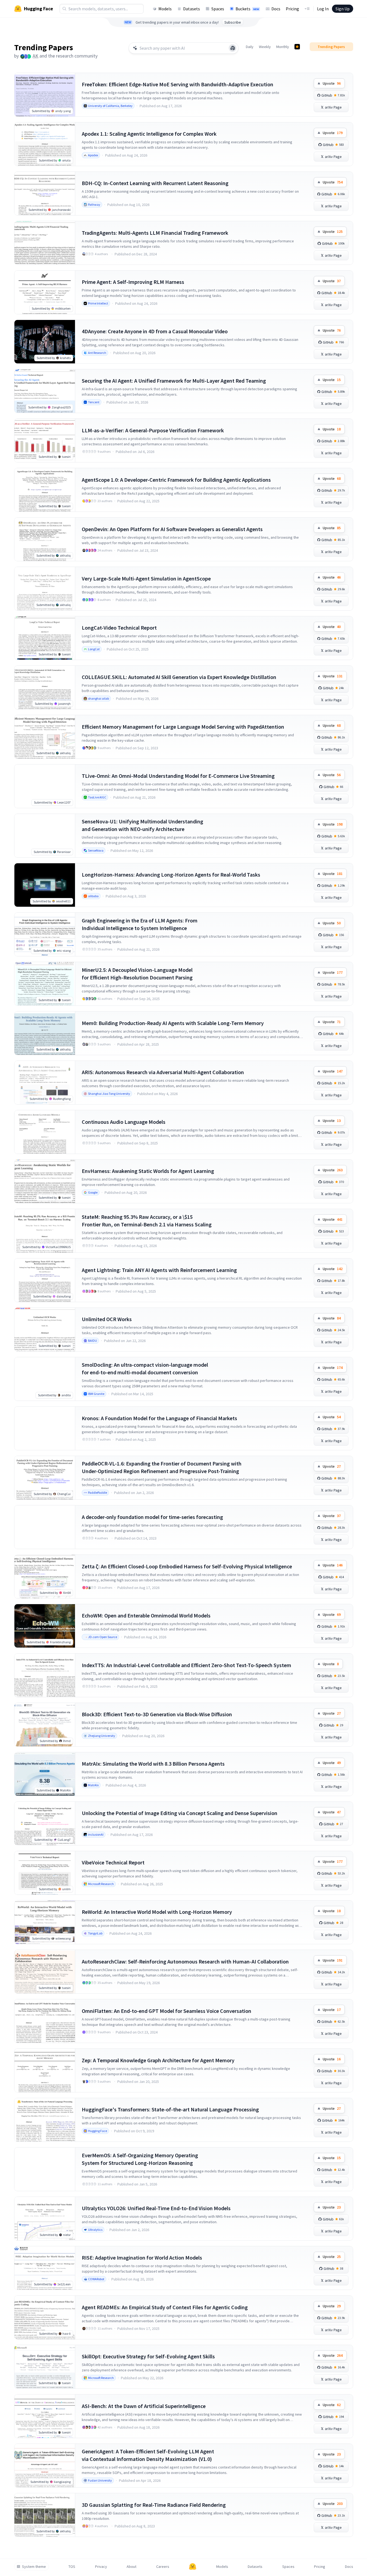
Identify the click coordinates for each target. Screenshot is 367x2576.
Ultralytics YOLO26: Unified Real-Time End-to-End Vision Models (156, 2208)
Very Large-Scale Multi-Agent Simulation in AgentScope (146, 578)
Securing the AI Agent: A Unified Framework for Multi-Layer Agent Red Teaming (174, 381)
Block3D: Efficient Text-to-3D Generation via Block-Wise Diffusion (157, 1714)
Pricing (292, 9)
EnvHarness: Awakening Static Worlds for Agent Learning (148, 1171)
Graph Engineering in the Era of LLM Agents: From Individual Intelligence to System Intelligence (140, 924)
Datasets (192, 9)
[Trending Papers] (297, 47)
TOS (72, 2567)
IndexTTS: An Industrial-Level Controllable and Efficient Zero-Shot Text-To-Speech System (186, 1665)
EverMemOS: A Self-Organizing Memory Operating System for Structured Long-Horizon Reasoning (140, 2159)
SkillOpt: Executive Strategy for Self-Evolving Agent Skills (148, 2356)
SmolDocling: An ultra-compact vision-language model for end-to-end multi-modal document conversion (145, 1368)
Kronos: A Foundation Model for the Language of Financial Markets (159, 1418)
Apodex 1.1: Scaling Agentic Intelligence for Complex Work (149, 134)
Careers (163, 2567)
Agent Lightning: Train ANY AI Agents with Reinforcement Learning (159, 1270)
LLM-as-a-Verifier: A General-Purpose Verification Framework (153, 430)
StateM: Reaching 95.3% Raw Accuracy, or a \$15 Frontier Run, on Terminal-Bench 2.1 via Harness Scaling (147, 1221)
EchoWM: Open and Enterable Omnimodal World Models (146, 1615)
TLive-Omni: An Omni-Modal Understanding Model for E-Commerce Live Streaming (178, 776)
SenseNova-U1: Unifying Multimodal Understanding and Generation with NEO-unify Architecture (142, 825)
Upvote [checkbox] (332, 83)
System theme (34, 2567)
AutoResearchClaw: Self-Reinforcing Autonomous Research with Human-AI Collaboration (185, 1961)
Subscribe (233, 22)
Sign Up (343, 9)
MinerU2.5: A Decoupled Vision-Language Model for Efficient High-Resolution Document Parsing (137, 974)
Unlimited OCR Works (107, 1319)
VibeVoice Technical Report (113, 1862)
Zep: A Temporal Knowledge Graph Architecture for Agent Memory (158, 2060)
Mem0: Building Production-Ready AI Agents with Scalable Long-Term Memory (173, 1023)
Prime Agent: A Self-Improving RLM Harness (133, 282)
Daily (250, 47)
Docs (276, 9)
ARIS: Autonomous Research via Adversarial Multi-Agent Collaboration (163, 1072)
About (131, 2567)
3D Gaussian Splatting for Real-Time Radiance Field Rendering (154, 2505)
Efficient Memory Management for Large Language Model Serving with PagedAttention (183, 727)
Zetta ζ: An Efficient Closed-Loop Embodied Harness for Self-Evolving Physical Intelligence (187, 1566)
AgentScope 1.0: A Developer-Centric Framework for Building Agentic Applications (176, 480)
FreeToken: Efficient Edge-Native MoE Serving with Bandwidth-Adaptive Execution (178, 84)
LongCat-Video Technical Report (119, 628)
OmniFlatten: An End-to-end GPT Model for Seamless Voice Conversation (167, 2011)
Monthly (283, 47)
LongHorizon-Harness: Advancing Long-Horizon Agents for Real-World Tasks (171, 875)
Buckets (247, 9)
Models (165, 9)
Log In (323, 9)
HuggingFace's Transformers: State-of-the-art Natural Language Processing (170, 2109)
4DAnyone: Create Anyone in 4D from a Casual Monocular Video (155, 331)
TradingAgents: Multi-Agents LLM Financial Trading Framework (155, 233)
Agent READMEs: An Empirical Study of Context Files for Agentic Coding (165, 2307)
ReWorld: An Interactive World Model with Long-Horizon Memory (157, 1912)
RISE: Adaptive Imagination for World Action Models (142, 2258)
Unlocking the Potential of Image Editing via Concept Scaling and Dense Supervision (180, 1813)
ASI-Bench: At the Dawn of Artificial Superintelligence (144, 2406)
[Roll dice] (233, 48)
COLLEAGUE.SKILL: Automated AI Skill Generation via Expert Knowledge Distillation (179, 677)
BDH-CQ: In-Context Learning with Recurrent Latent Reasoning (155, 183)
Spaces (218, 9)
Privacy (101, 2567)
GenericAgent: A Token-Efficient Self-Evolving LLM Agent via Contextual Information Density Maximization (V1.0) (148, 2455)
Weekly (265, 47)
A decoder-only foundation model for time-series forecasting (152, 1517)
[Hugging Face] (193, 2567)
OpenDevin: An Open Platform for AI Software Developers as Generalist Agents (172, 529)
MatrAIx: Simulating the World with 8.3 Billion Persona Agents (153, 1764)
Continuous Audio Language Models (124, 1122)
